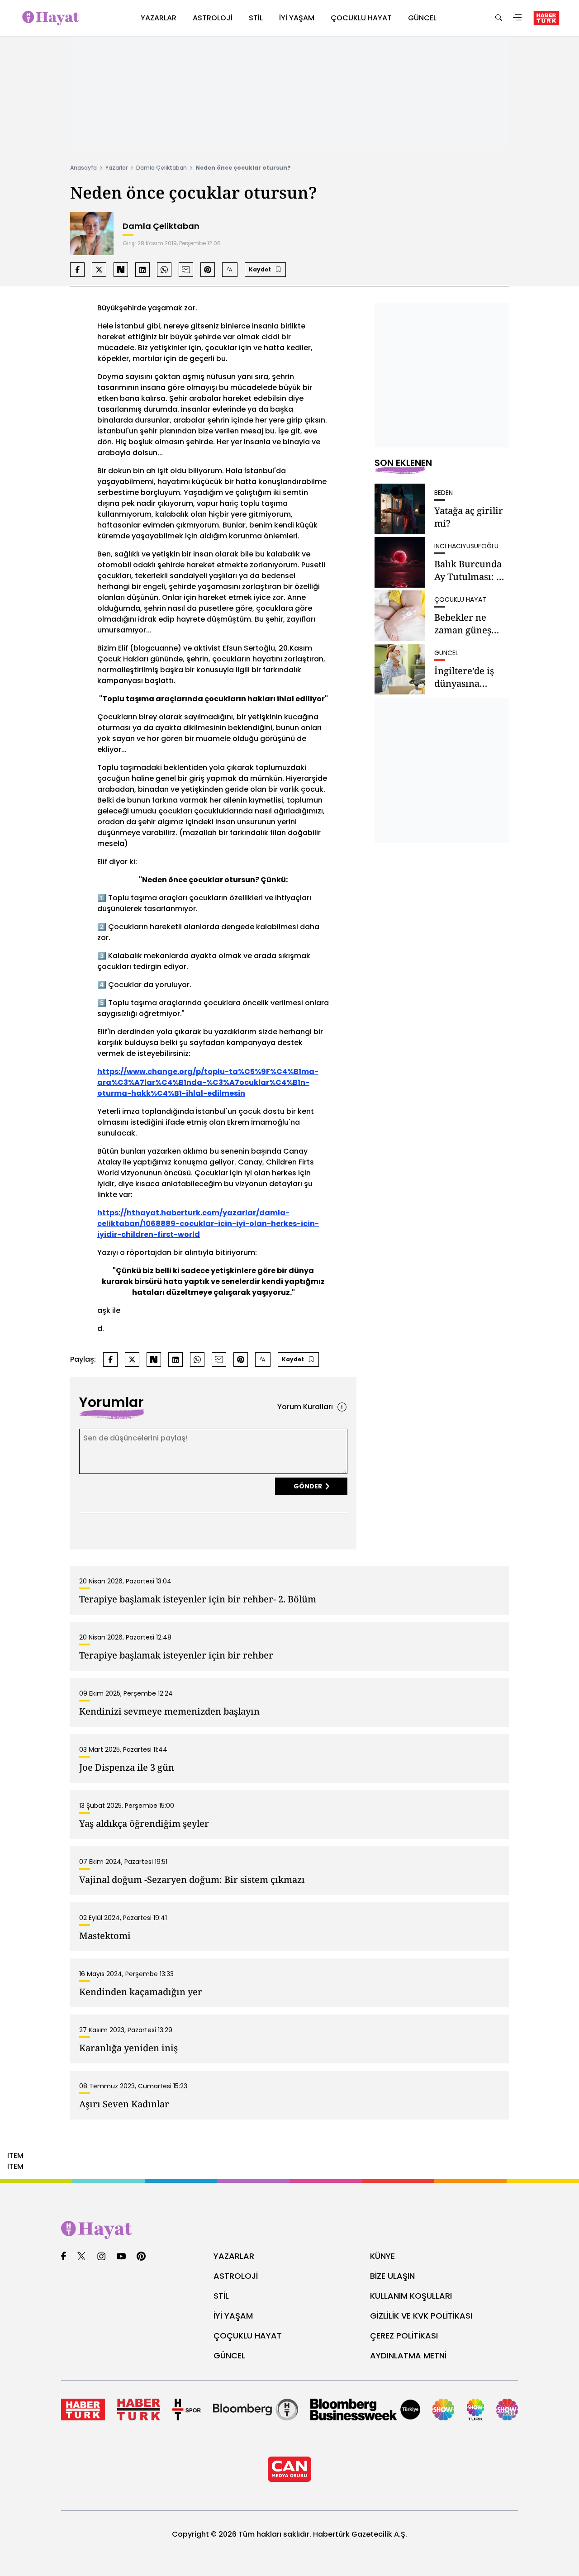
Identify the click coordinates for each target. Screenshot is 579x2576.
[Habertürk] (83, 2410)
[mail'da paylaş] (186, 270)
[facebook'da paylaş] (77, 270)
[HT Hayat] (289, 2230)
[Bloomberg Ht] (256, 2410)
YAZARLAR (234, 2256)
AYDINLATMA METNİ (408, 2355)
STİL (221, 2296)
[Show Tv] (443, 2410)
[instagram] (101, 2257)
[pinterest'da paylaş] (208, 270)
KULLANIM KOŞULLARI (411, 2296)
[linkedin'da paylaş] (142, 270)
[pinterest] (141, 2257)
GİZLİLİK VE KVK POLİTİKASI (421, 2316)
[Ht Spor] (187, 2410)
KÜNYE (382, 2256)
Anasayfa (83, 168)
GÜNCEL (229, 2355)
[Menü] (517, 18)
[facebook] (64, 2257)
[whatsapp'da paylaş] (164, 270)
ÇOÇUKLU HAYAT (248, 2336)
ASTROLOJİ (236, 2276)
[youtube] (121, 2257)
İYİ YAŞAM (233, 2316)
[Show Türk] (476, 2410)
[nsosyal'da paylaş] (121, 270)
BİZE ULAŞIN (392, 2276)
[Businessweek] (365, 2410)
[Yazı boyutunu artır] (230, 270)
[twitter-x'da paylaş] (99, 270)
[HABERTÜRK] (546, 18)
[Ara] (498, 18)
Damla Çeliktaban (161, 168)
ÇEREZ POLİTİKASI (404, 2336)
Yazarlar (116, 168)
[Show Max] (507, 2410)
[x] (81, 2257)
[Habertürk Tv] (139, 2410)
